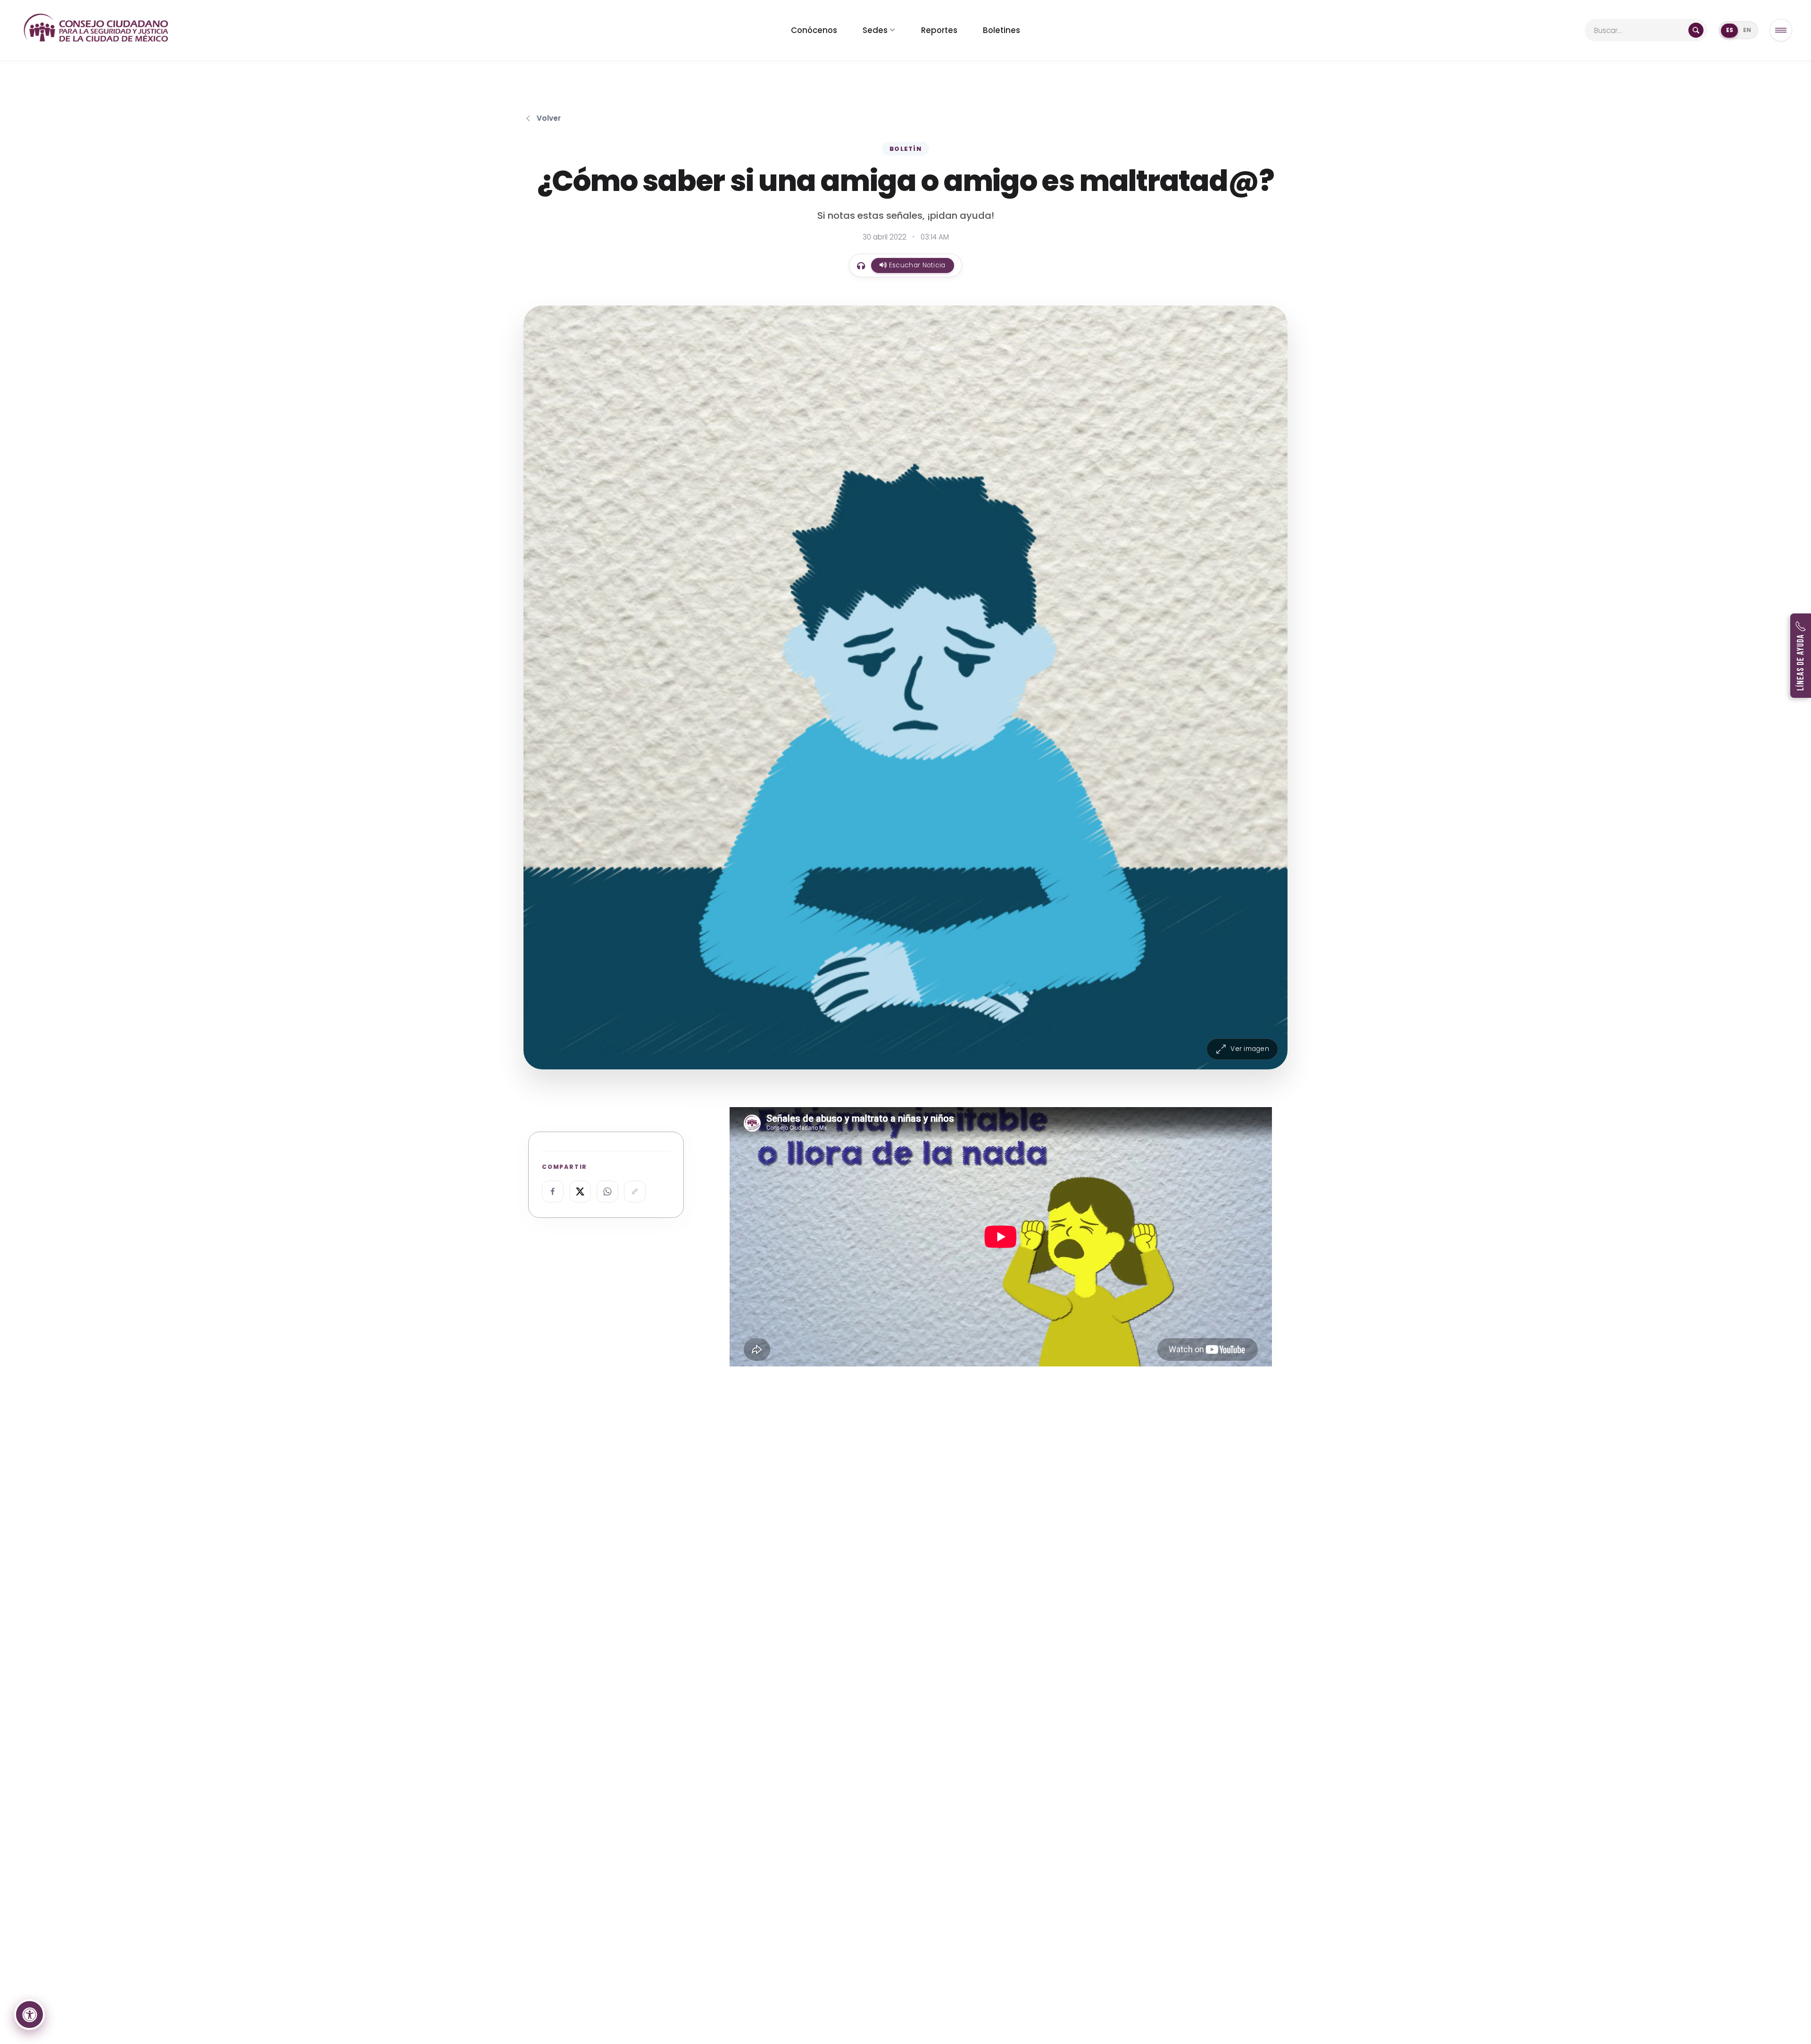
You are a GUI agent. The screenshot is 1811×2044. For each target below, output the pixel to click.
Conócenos (814, 30)
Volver (549, 118)
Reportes (939, 30)
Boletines (1001, 30)
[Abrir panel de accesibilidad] (29, 2015)
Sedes (875, 30)
